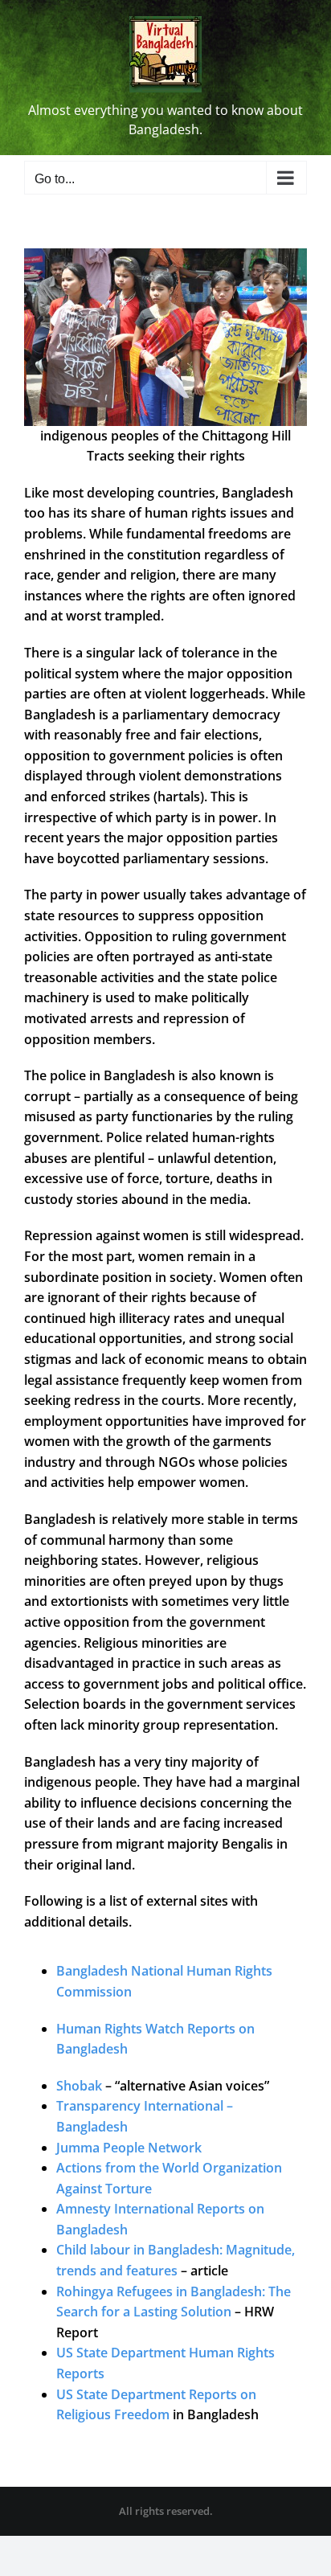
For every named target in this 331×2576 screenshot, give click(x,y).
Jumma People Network (129, 2148)
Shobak (79, 2086)
